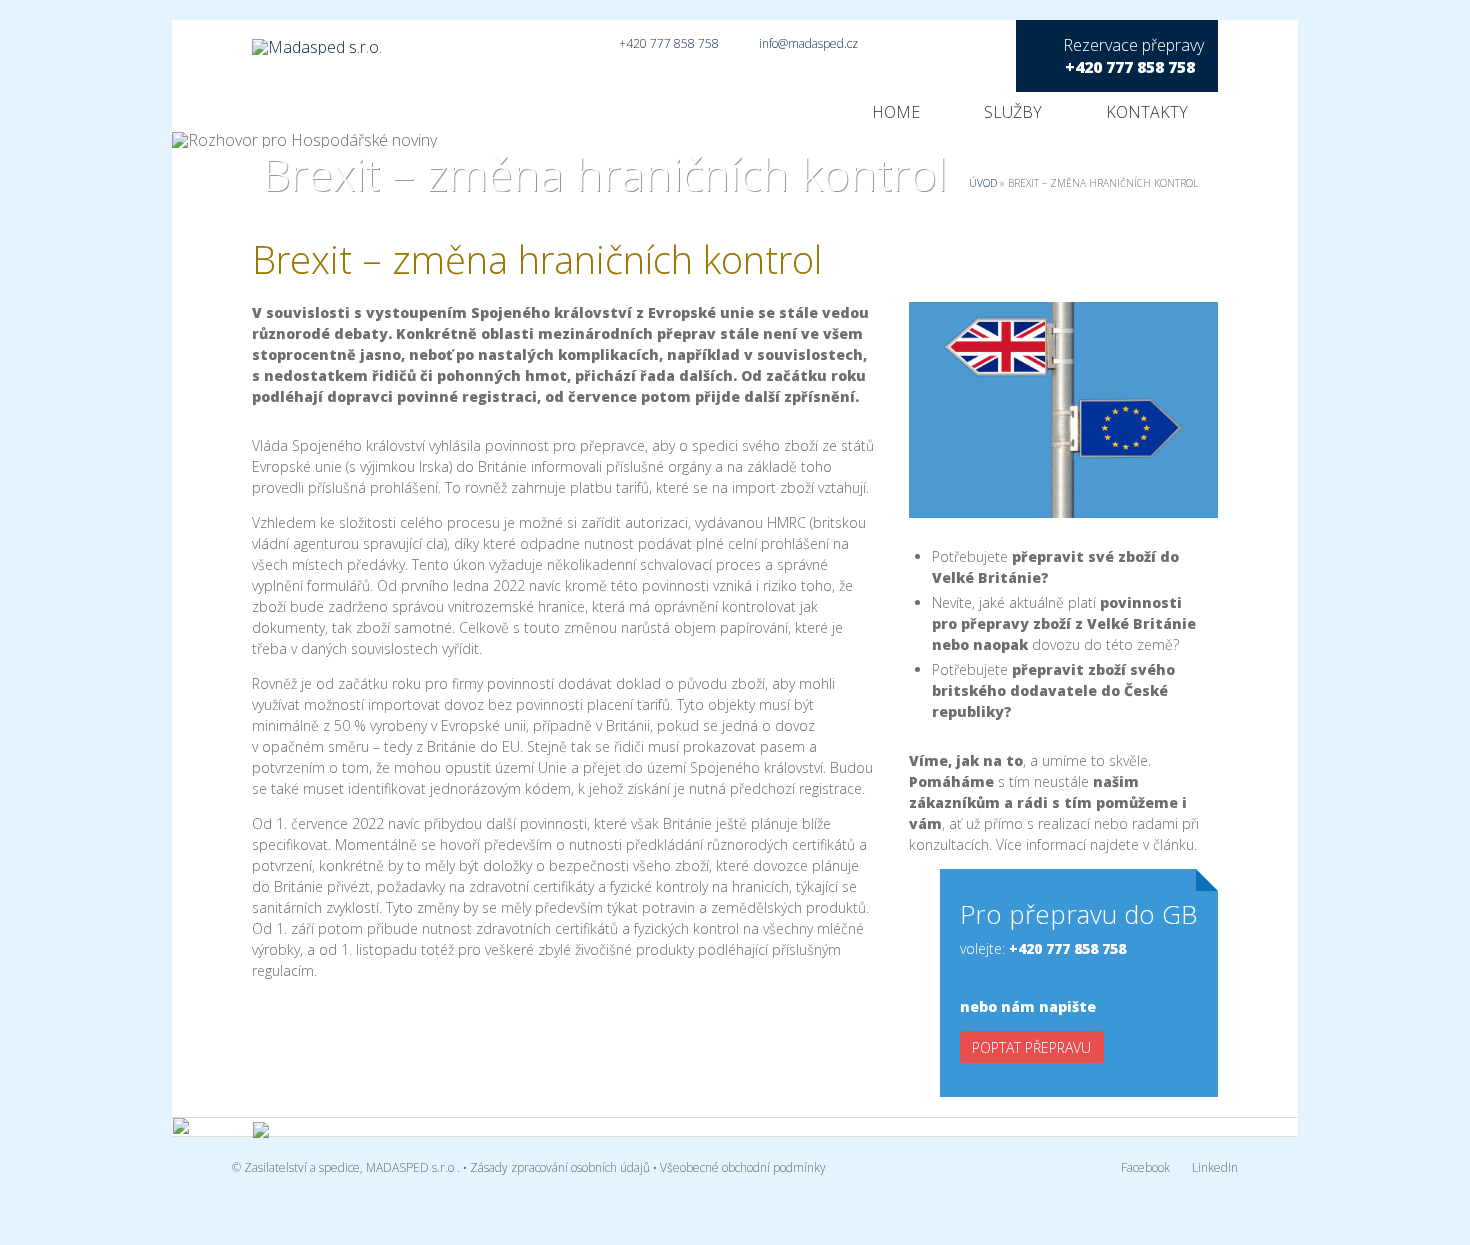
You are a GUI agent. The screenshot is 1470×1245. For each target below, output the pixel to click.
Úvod (983, 183)
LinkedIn (1215, 1167)
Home (896, 112)
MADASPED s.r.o (410, 1167)
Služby (1013, 112)
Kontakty (1147, 112)
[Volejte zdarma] (413, 1131)
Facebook (1145, 1167)
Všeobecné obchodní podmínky (743, 1167)
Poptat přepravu (1031, 1047)
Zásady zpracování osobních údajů (560, 1167)
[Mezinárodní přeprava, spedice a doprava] (286, 37)
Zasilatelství (275, 1167)
